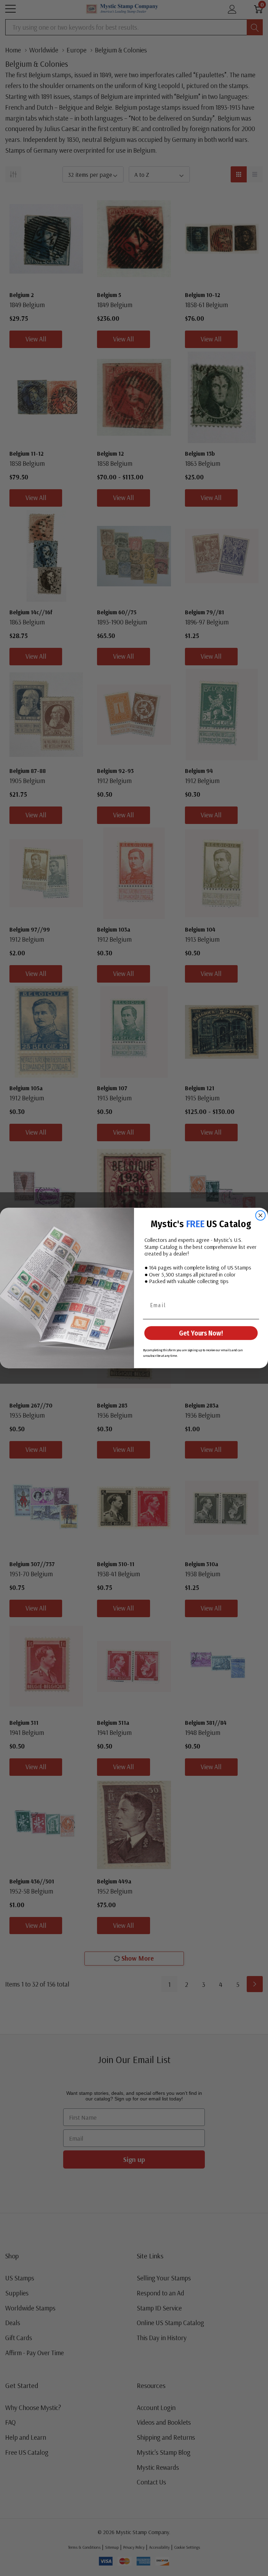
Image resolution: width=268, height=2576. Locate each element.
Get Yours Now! (201, 1333)
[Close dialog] (261, 1216)
